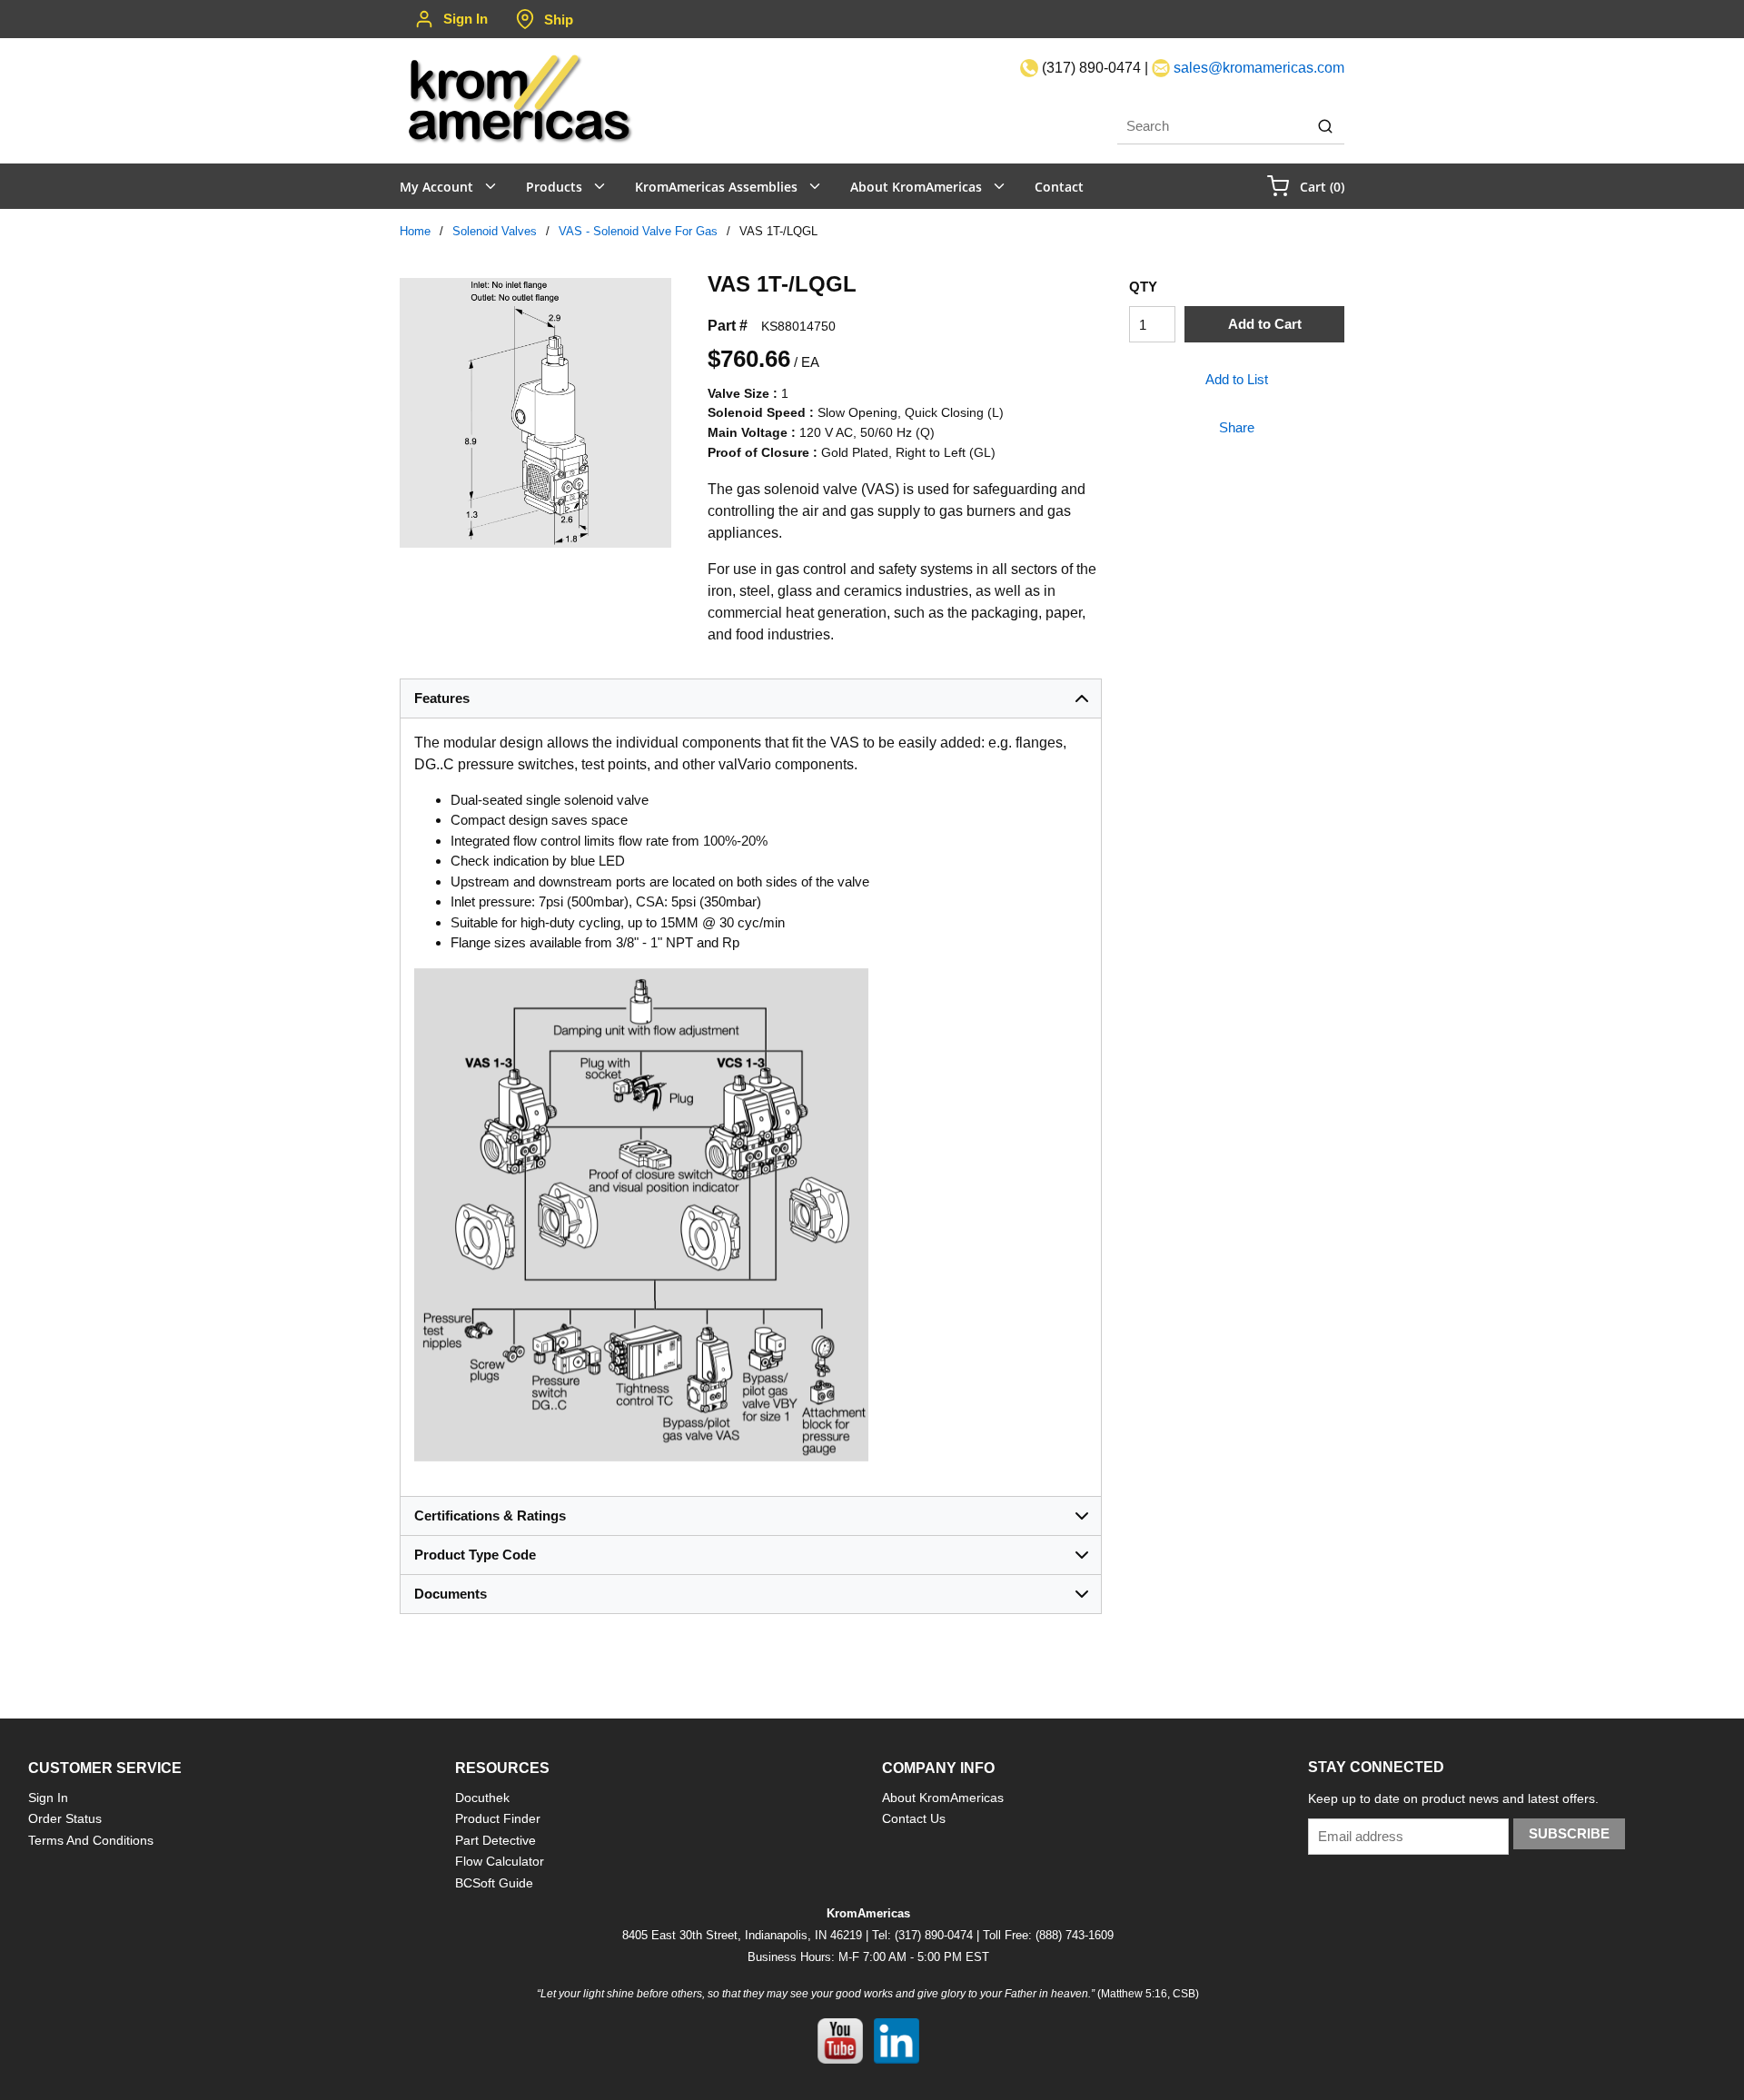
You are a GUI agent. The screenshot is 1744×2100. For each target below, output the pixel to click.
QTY (1143, 287)
